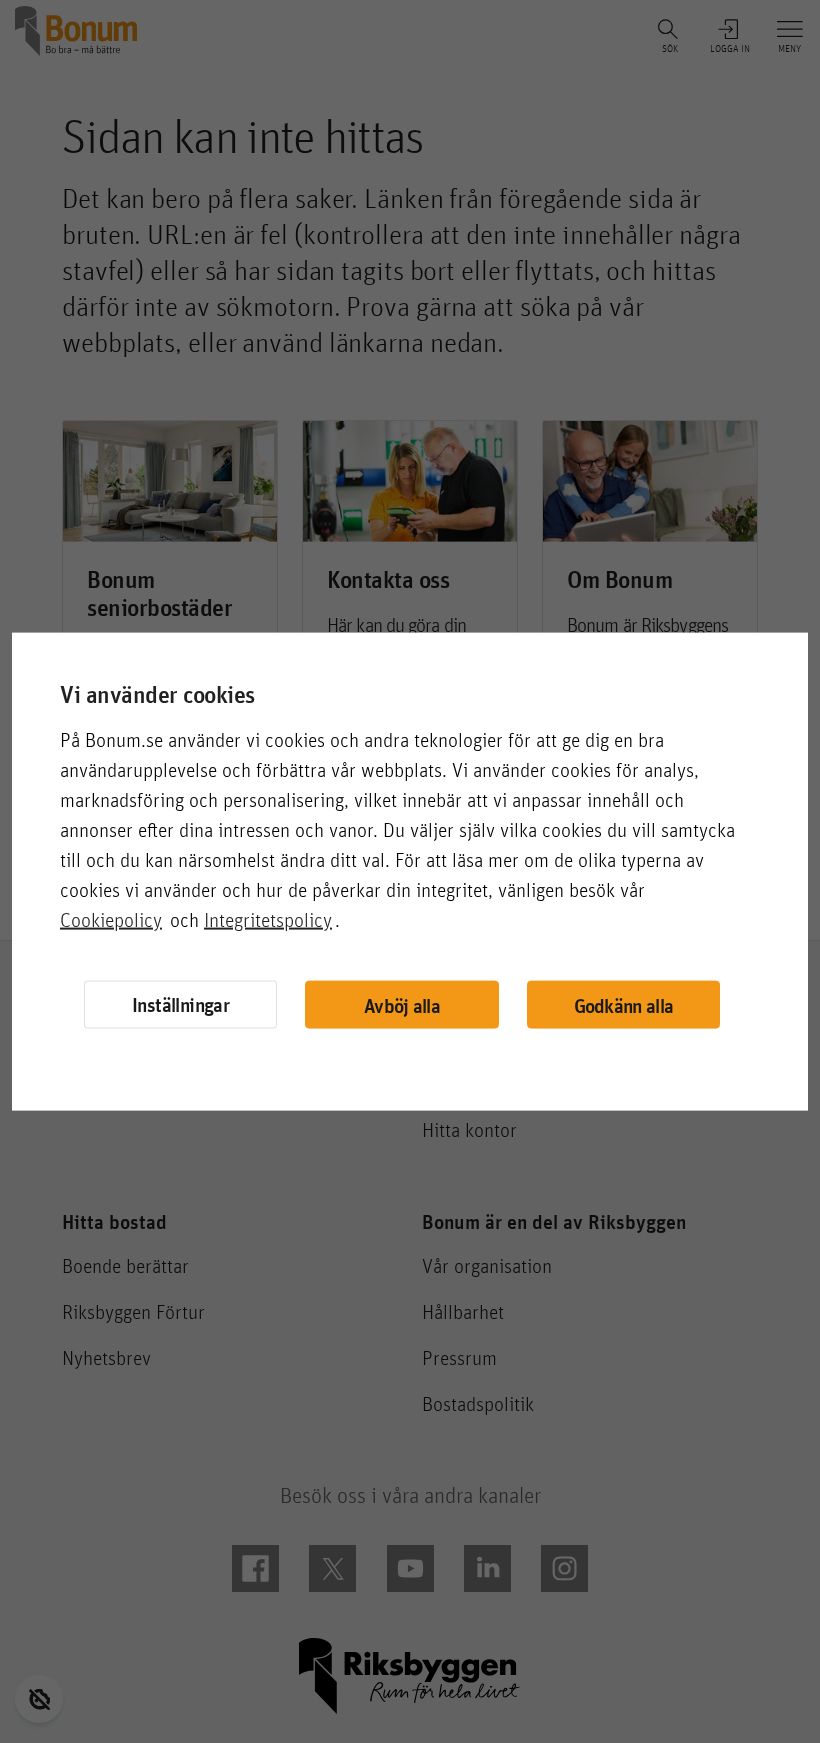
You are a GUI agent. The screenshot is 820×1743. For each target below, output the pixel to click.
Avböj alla (402, 1004)
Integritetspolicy (268, 920)
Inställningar (180, 1004)
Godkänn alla (624, 1004)
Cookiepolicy (111, 920)
